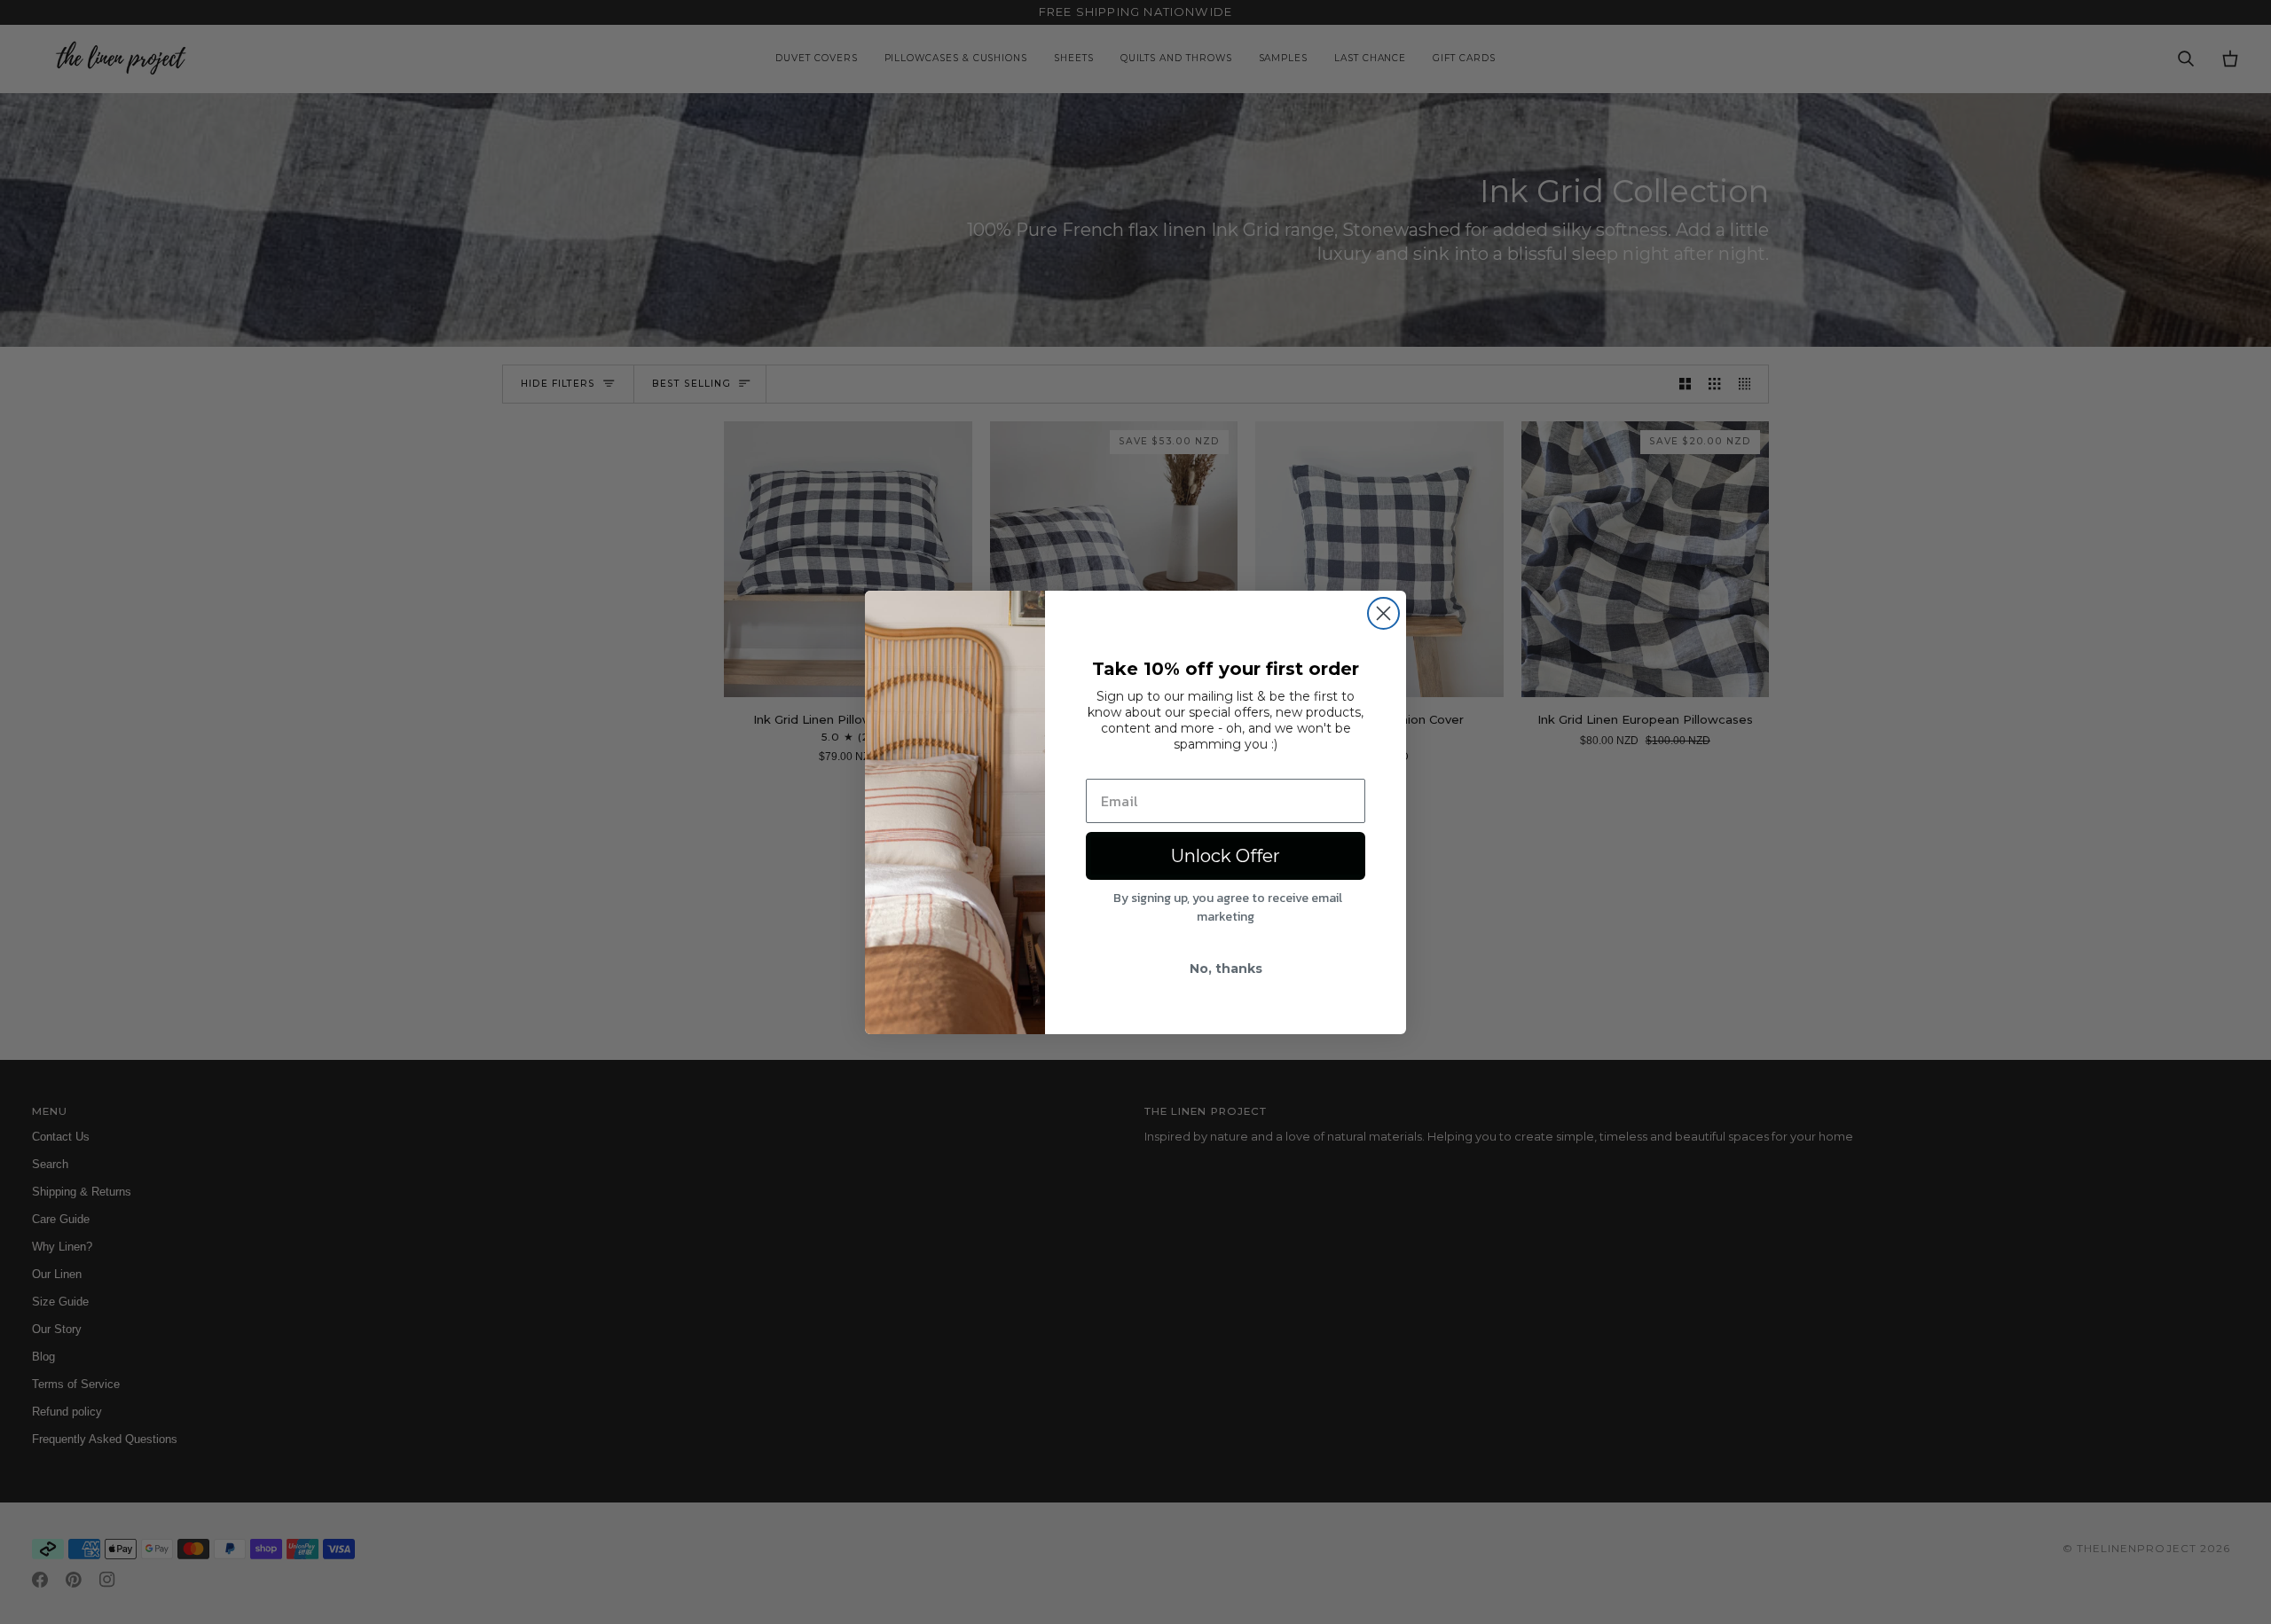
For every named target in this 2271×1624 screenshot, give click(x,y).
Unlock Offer (1226, 856)
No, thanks (1226, 969)
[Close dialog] (1383, 613)
